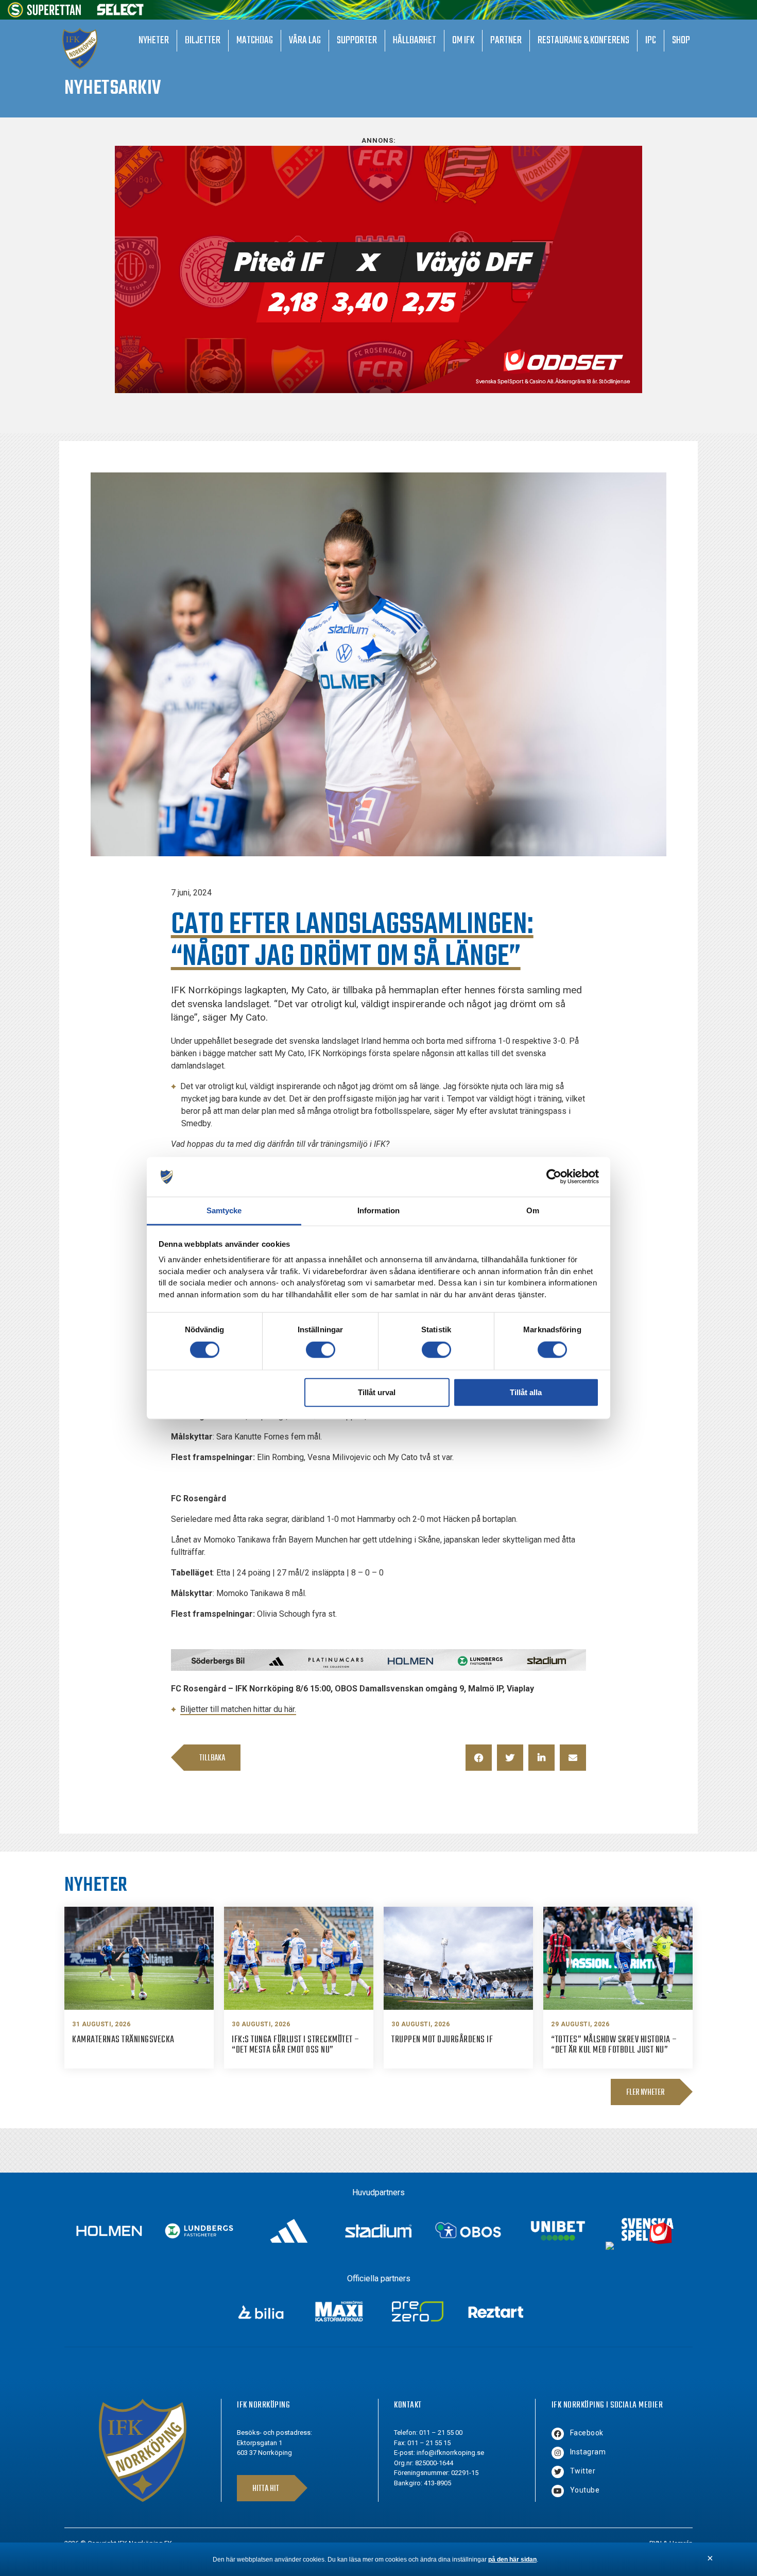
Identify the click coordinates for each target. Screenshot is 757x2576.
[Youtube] (558, 2491)
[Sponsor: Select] (121, 13)
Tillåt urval (377, 1392)
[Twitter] (558, 2472)
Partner (506, 40)
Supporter (357, 40)
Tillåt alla (526, 1392)
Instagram (588, 2452)
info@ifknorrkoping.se (450, 2453)
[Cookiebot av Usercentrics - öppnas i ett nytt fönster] (554, 1177)
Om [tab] (533, 1210)
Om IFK (463, 40)
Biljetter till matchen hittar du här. (238, 1709)
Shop (681, 40)
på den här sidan (512, 2560)
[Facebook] (558, 2434)
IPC (651, 40)
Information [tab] (378, 1210)
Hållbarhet (415, 40)
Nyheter (154, 40)
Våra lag (305, 40)
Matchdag (255, 40)
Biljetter (203, 40)
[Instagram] (558, 2453)
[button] (479, 1758)
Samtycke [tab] (224, 1210)
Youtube (585, 2490)
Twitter (583, 2471)
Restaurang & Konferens (583, 40)
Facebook (587, 2433)
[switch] (321, 1350)
